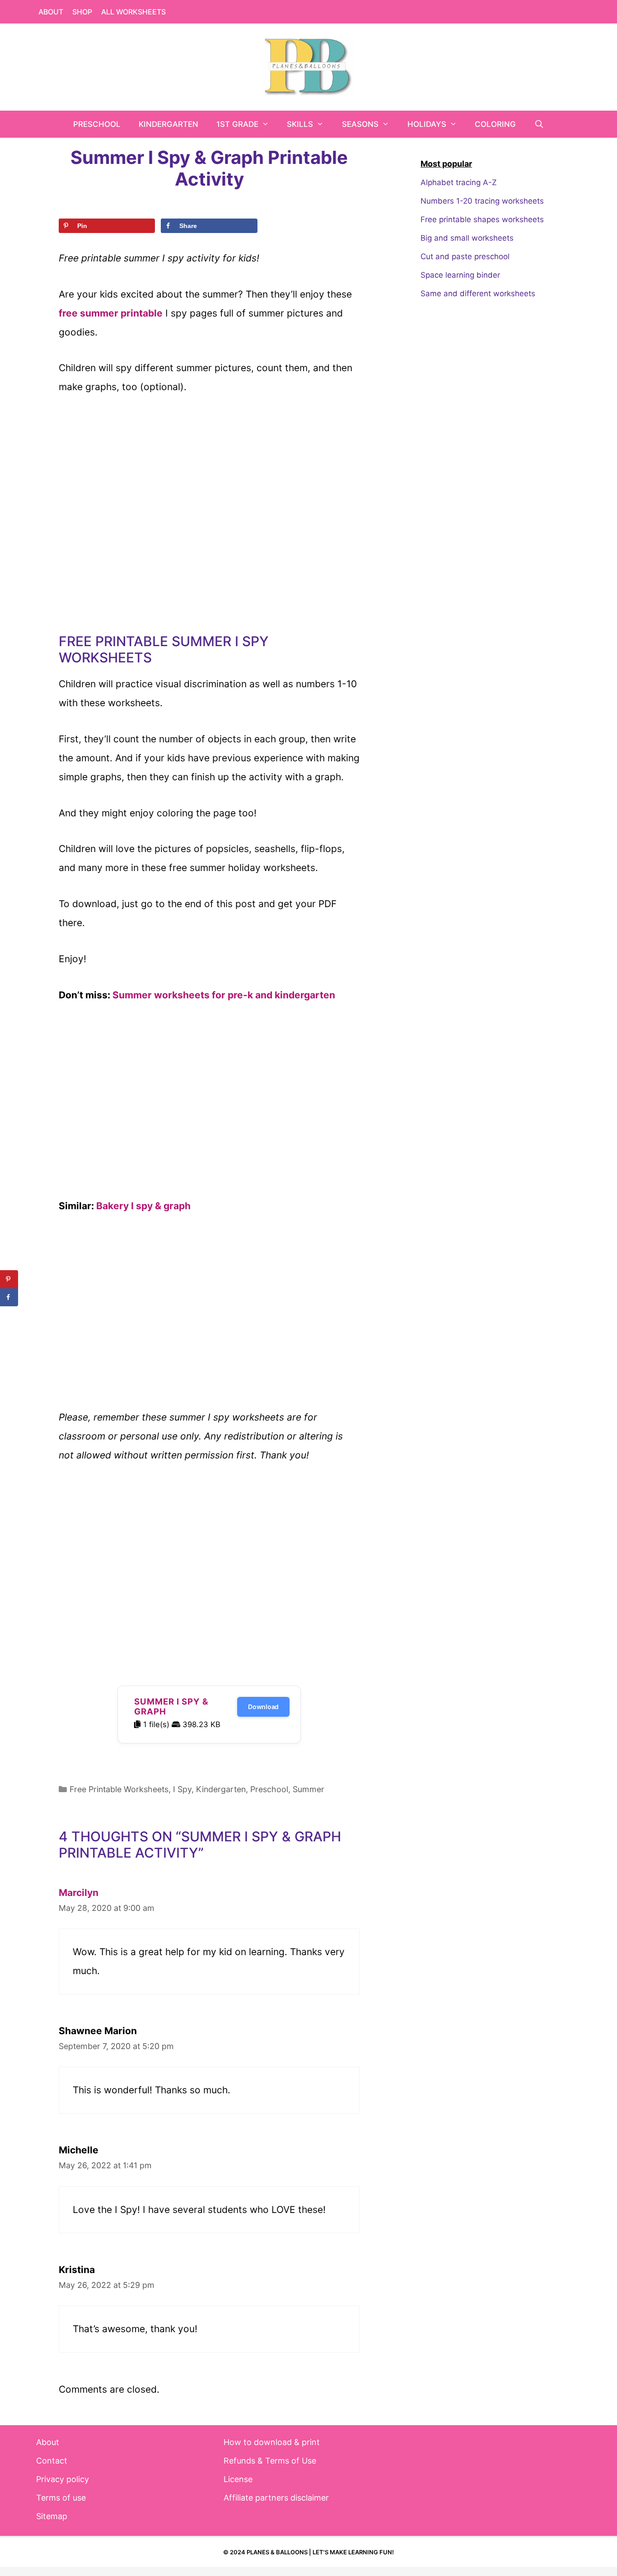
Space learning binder (460, 275)
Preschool (97, 124)
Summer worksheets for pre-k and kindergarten (224, 995)
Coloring (495, 124)
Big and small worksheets (467, 238)
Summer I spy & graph (171, 1707)
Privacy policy (63, 2479)
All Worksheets (133, 12)
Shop (82, 12)
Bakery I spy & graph (143, 1206)
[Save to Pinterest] (9, 1279)
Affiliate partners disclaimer (276, 2498)
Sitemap (52, 2516)
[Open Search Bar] (539, 124)
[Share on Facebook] (9, 1297)
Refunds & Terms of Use (270, 2461)
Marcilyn (79, 1893)
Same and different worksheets (478, 293)
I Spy (182, 1789)
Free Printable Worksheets (119, 1789)
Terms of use (61, 2498)
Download (263, 1707)
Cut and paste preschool (465, 256)
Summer (308, 1789)
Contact (52, 2461)
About (51, 12)
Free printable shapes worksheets (482, 219)
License (238, 2479)
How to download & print (272, 2442)
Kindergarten (168, 124)
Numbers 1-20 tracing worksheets (482, 201)
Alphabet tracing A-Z (459, 182)
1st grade (237, 124)
